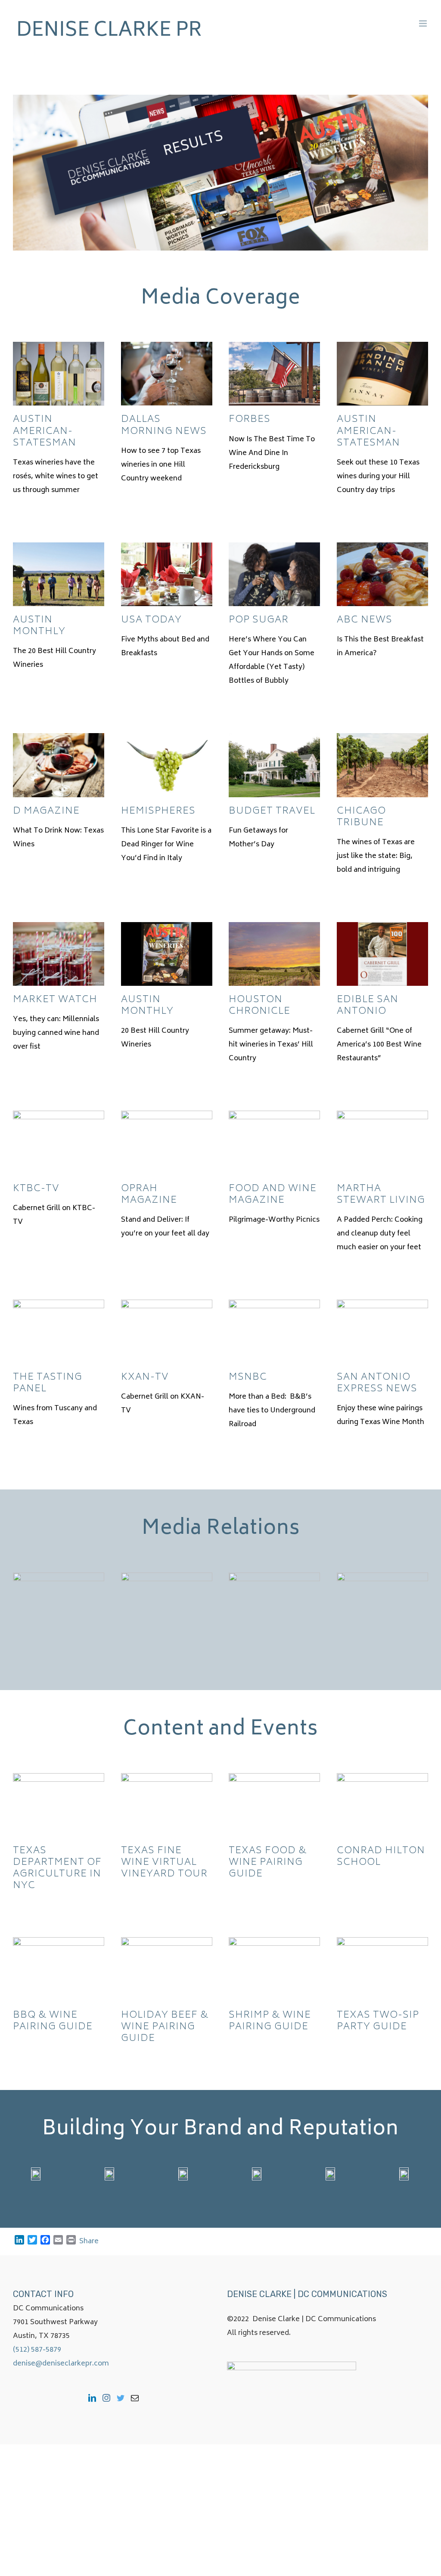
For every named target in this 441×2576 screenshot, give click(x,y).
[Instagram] (106, 2398)
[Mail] (135, 2398)
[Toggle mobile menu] (424, 23)
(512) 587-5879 (37, 2350)
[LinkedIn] (92, 2398)
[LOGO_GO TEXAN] (404, 2174)
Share (89, 2242)
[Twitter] (121, 2398)
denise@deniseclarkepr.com (61, 2364)
